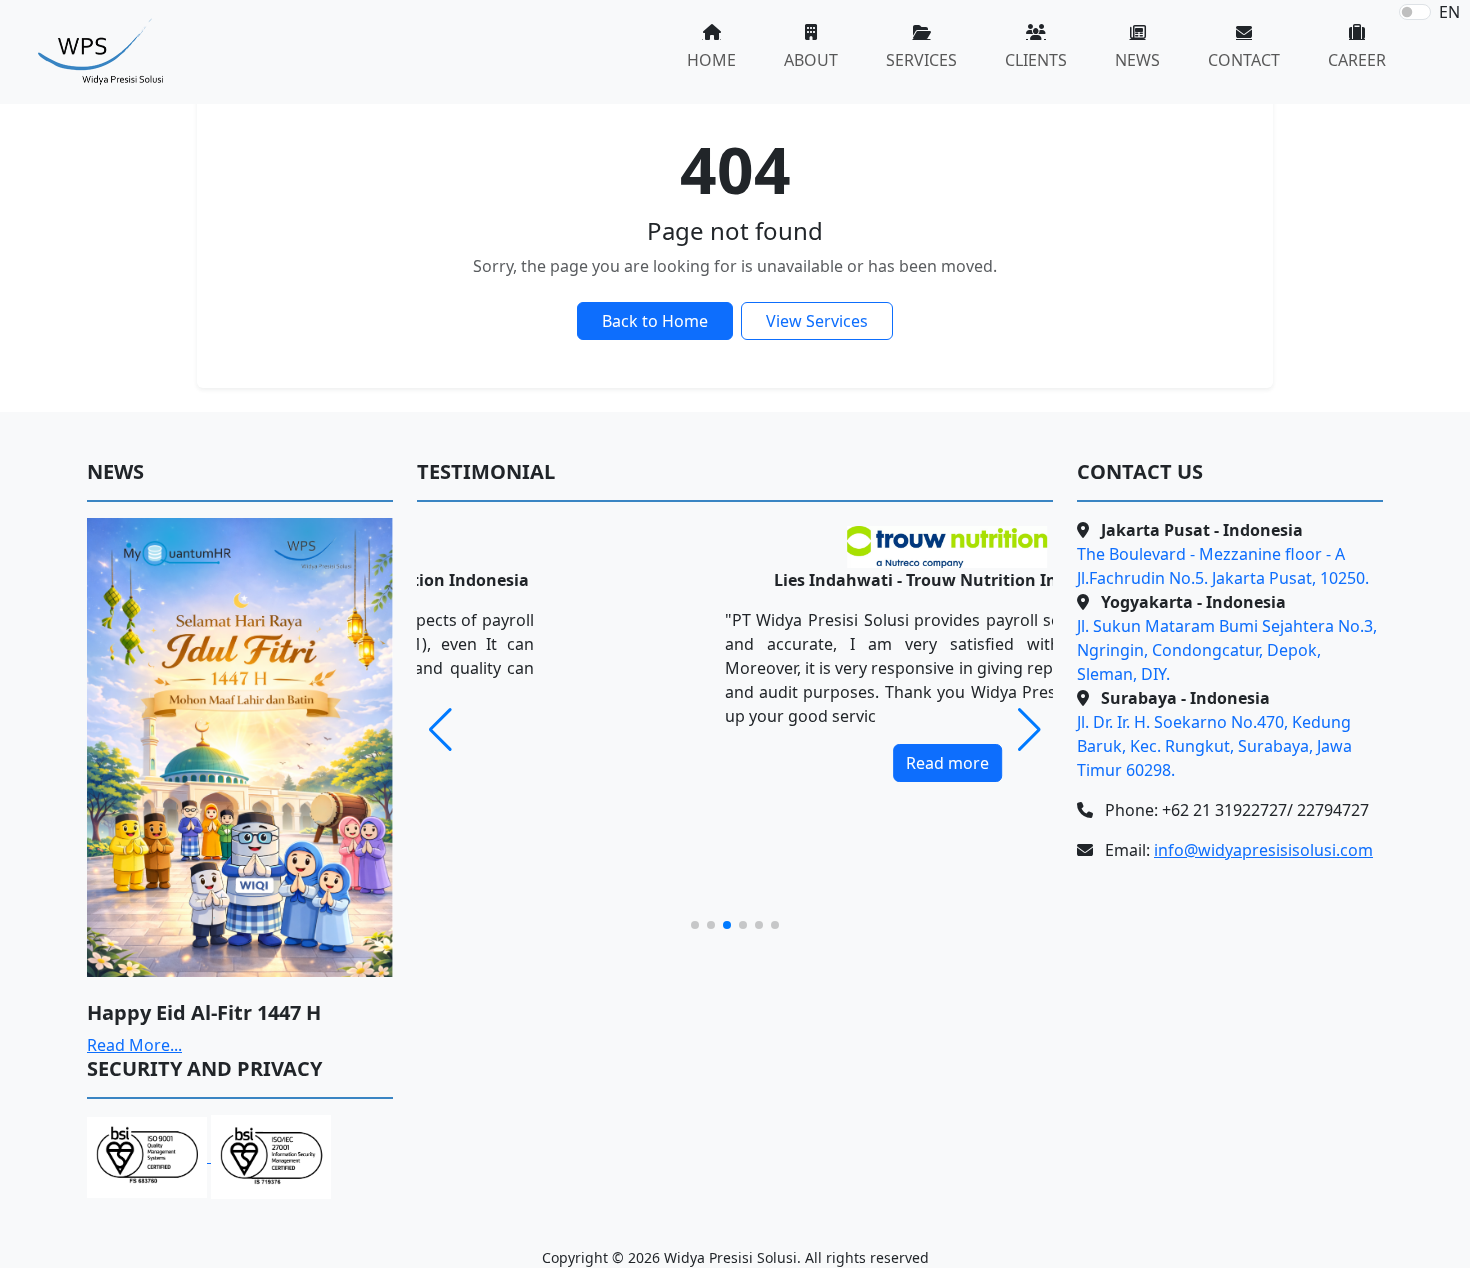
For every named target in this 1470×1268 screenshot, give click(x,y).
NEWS (1137, 60)
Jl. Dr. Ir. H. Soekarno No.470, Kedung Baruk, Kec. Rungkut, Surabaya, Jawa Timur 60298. (1214, 746)
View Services (817, 321)
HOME (711, 60)
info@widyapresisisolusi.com (1263, 850)
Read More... (134, 1045)
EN (1449, 12)
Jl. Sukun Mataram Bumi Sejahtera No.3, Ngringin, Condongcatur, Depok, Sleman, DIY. (1227, 650)
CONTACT (1244, 60)
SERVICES (921, 60)
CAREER (1357, 60)
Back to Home (655, 321)
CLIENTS (1036, 60)
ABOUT (811, 60)
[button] (1029, 730)
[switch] (1415, 12)
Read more (735, 763)
